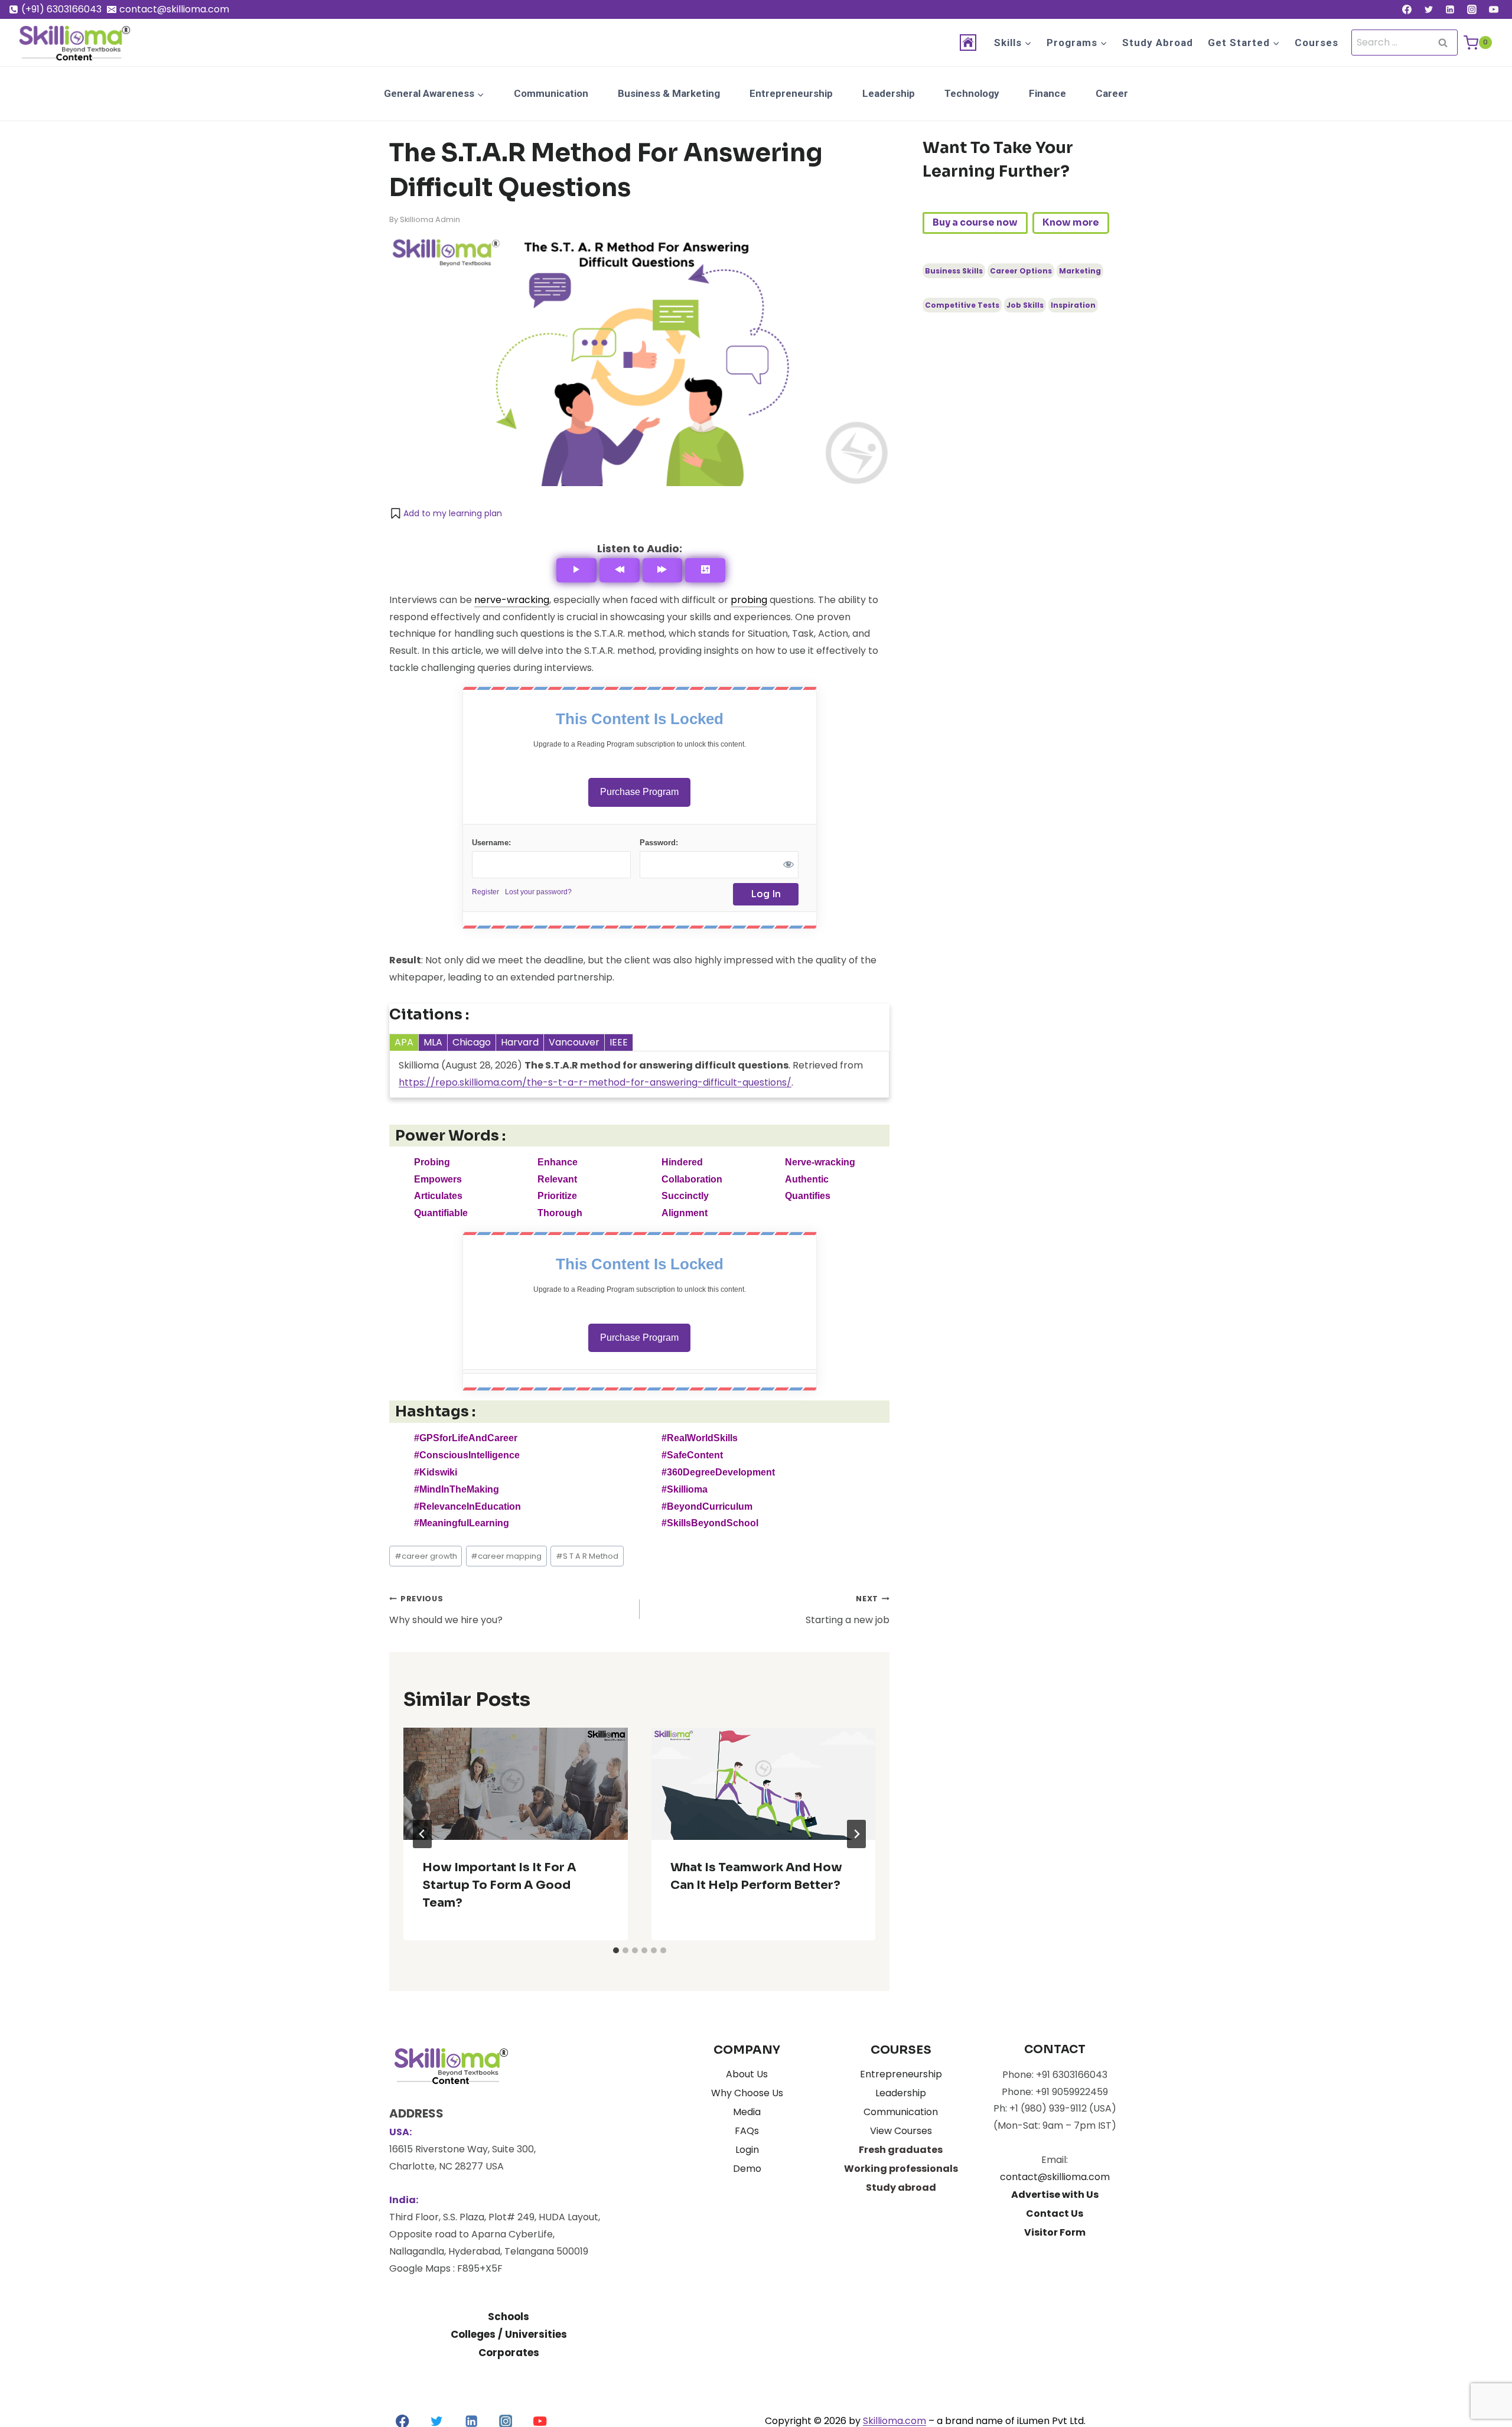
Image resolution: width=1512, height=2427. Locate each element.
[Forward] (663, 570)
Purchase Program (639, 792)
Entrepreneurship (791, 93)
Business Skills (954, 271)
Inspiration (1073, 305)
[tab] (616, 1950)
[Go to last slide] (422, 1834)
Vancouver (574, 1042)
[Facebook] (1407, 9)
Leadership (889, 93)
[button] (446, 513)
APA (404, 1042)
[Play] (576, 570)
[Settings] (705, 570)
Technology (972, 93)
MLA (433, 1042)
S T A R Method (587, 1556)
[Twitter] (1429, 9)
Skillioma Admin (430, 219)
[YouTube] (1494, 9)
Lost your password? (538, 892)
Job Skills (1025, 305)
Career (1112, 93)
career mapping (506, 1556)
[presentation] (516, 1784)
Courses (1317, 43)
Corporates (509, 2353)
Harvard (520, 1042)
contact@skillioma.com (1055, 2177)
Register (485, 892)
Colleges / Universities (509, 2334)
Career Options (1021, 271)
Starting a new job (848, 1610)
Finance (1047, 93)
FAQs (747, 2131)
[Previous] (620, 570)
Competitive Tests (962, 305)
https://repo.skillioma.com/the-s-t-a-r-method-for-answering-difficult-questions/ (595, 1082)
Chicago (472, 1042)
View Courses (901, 2131)
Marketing (1080, 271)
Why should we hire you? (446, 1610)
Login (747, 2150)
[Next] (856, 1834)
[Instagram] (1472, 9)
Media (747, 2112)
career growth (426, 1556)
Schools (509, 2317)
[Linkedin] (1450, 9)
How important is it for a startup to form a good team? (499, 1885)
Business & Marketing (669, 93)
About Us (747, 2074)
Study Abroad (1158, 43)
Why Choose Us (747, 2093)
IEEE (619, 1042)
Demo (747, 2169)
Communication (551, 93)
